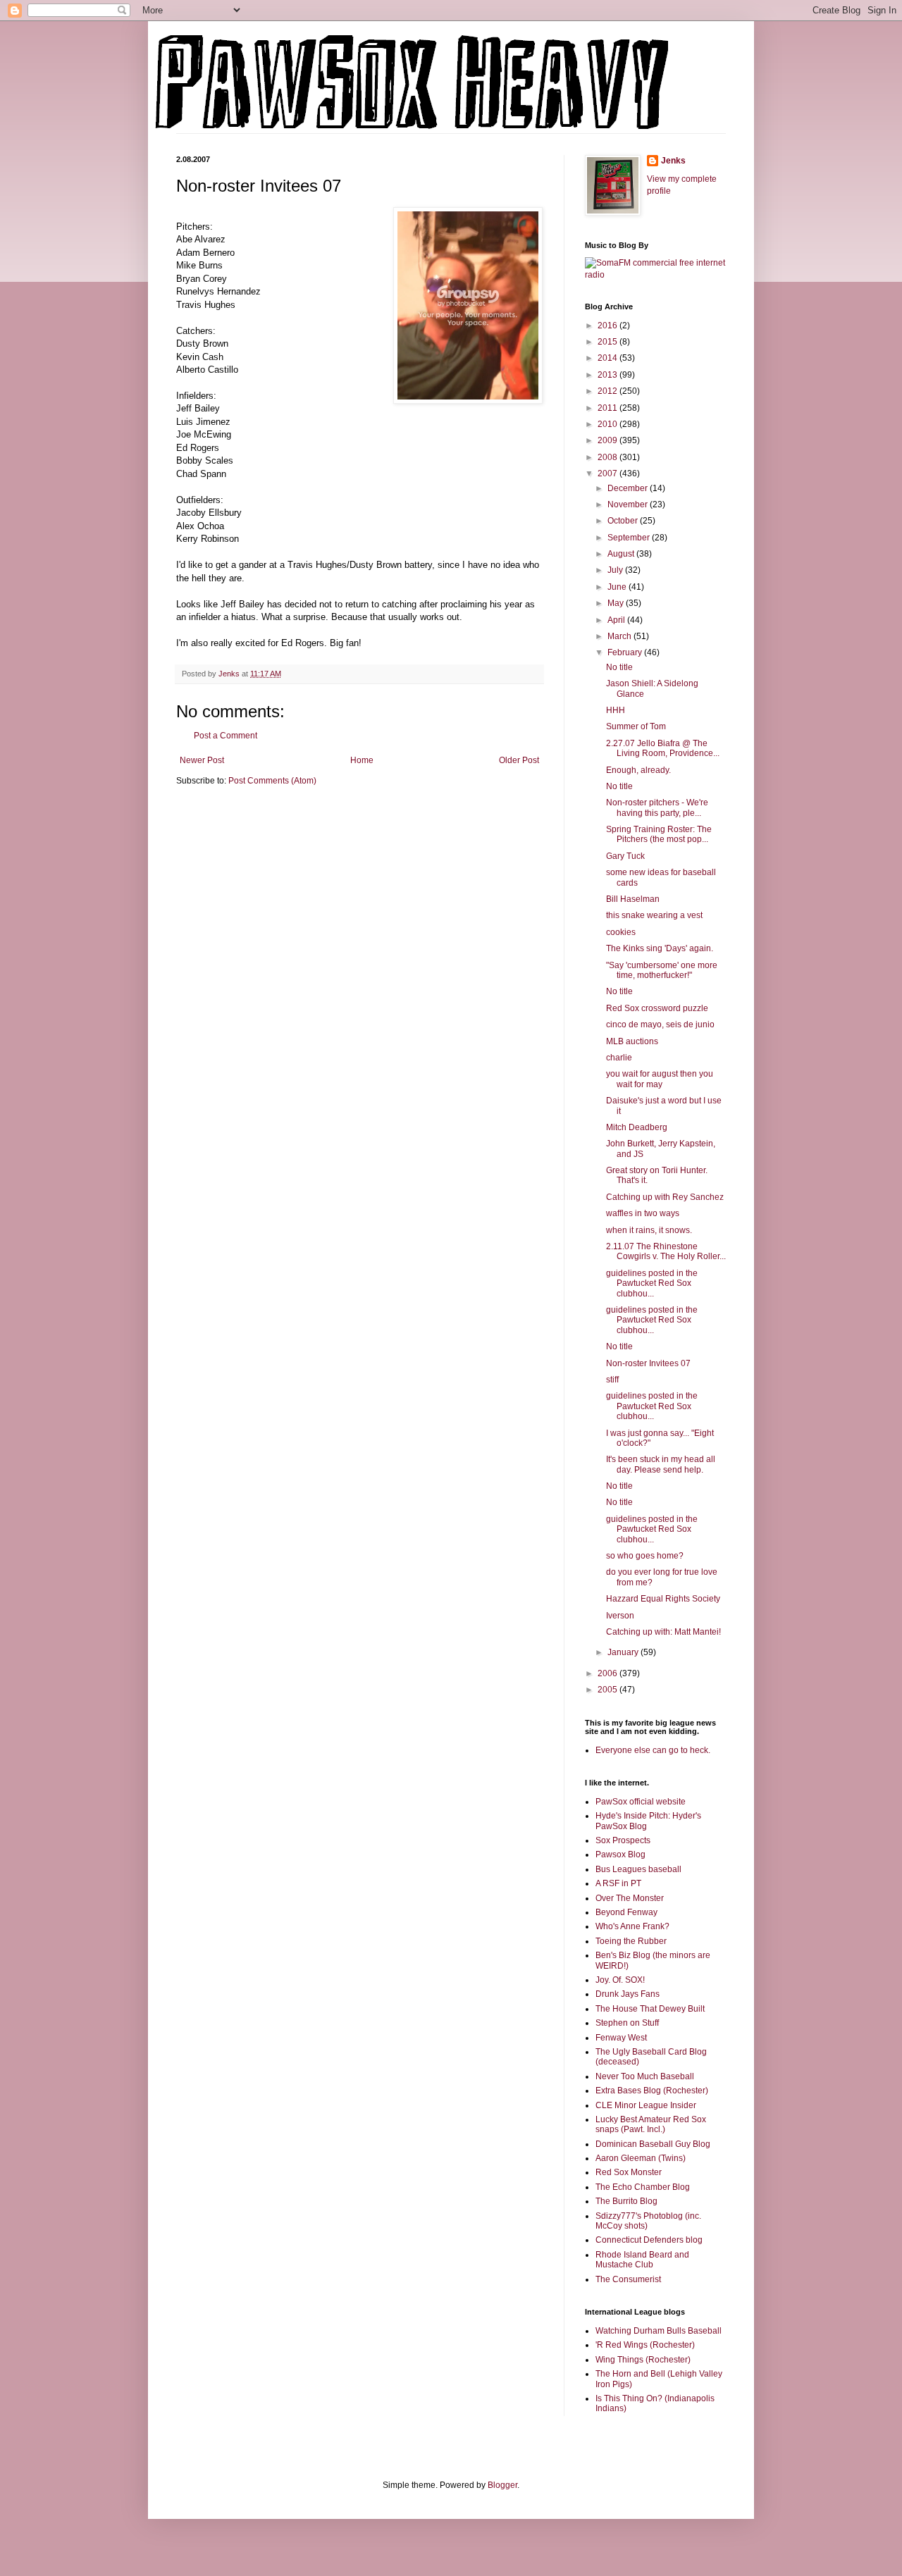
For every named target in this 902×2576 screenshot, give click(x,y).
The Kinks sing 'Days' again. (660, 948)
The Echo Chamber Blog (643, 2187)
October (624, 521)
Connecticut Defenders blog (649, 2240)
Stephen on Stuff (627, 2023)
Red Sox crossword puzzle (657, 1008)
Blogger (502, 2485)
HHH (616, 710)
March (620, 636)
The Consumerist (628, 2279)
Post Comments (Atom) (272, 781)
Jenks (673, 161)
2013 (608, 375)
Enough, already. (638, 770)
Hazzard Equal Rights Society (663, 1599)
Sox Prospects (623, 1840)
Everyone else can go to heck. (653, 1750)
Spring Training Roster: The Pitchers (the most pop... (659, 834)
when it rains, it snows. (649, 1230)
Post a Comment (225, 736)
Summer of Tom (636, 726)
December (629, 488)
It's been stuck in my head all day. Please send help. (661, 1464)
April (617, 620)
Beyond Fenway (626, 1912)
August (622, 554)
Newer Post (202, 760)
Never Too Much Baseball (645, 2076)
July (616, 570)
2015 (608, 342)
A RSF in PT (618, 1883)
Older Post (519, 760)
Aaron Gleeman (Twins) (641, 2158)
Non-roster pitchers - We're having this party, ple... (657, 807)
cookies (621, 932)
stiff (612, 1380)
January (624, 1652)
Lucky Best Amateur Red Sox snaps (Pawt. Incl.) (651, 2124)
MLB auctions (632, 1041)
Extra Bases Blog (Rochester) (652, 2091)
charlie (619, 1058)
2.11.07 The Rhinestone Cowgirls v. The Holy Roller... (666, 1251)
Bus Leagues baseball (638, 1869)
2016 (608, 326)
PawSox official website (641, 1802)
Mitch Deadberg (637, 1127)
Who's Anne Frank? (632, 1926)
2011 (608, 408)
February (626, 652)
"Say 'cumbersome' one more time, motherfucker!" (662, 970)
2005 (608, 1690)
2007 (608, 473)
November (629, 504)
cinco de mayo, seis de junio (660, 1024)
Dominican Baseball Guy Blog (653, 2144)
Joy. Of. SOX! (620, 1980)
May (617, 603)
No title (619, 667)
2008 (608, 457)
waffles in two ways (643, 1213)
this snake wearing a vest (654, 915)
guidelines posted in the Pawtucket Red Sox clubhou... (652, 1283)
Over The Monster (630, 1898)
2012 (608, 391)
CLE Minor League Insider (646, 2105)
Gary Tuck (625, 856)
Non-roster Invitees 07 (648, 1363)
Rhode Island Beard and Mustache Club (642, 2260)
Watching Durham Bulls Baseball (659, 2331)
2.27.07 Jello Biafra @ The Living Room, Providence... (663, 748)
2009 (608, 440)
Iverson (620, 1616)
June (618, 587)
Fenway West (621, 2038)
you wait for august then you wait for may (660, 1079)
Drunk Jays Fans (628, 1994)
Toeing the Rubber (631, 1941)
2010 (608, 424)
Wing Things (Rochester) (643, 2360)
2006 (608, 1673)
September (630, 538)
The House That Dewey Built (650, 2009)
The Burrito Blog (626, 2201)
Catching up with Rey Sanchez (665, 1197)
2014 (608, 358)
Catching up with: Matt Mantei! (663, 1632)
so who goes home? (645, 1556)
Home (362, 760)
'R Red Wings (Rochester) (645, 2345)
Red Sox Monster (629, 2172)
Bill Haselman (633, 899)
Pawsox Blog (620, 1854)
